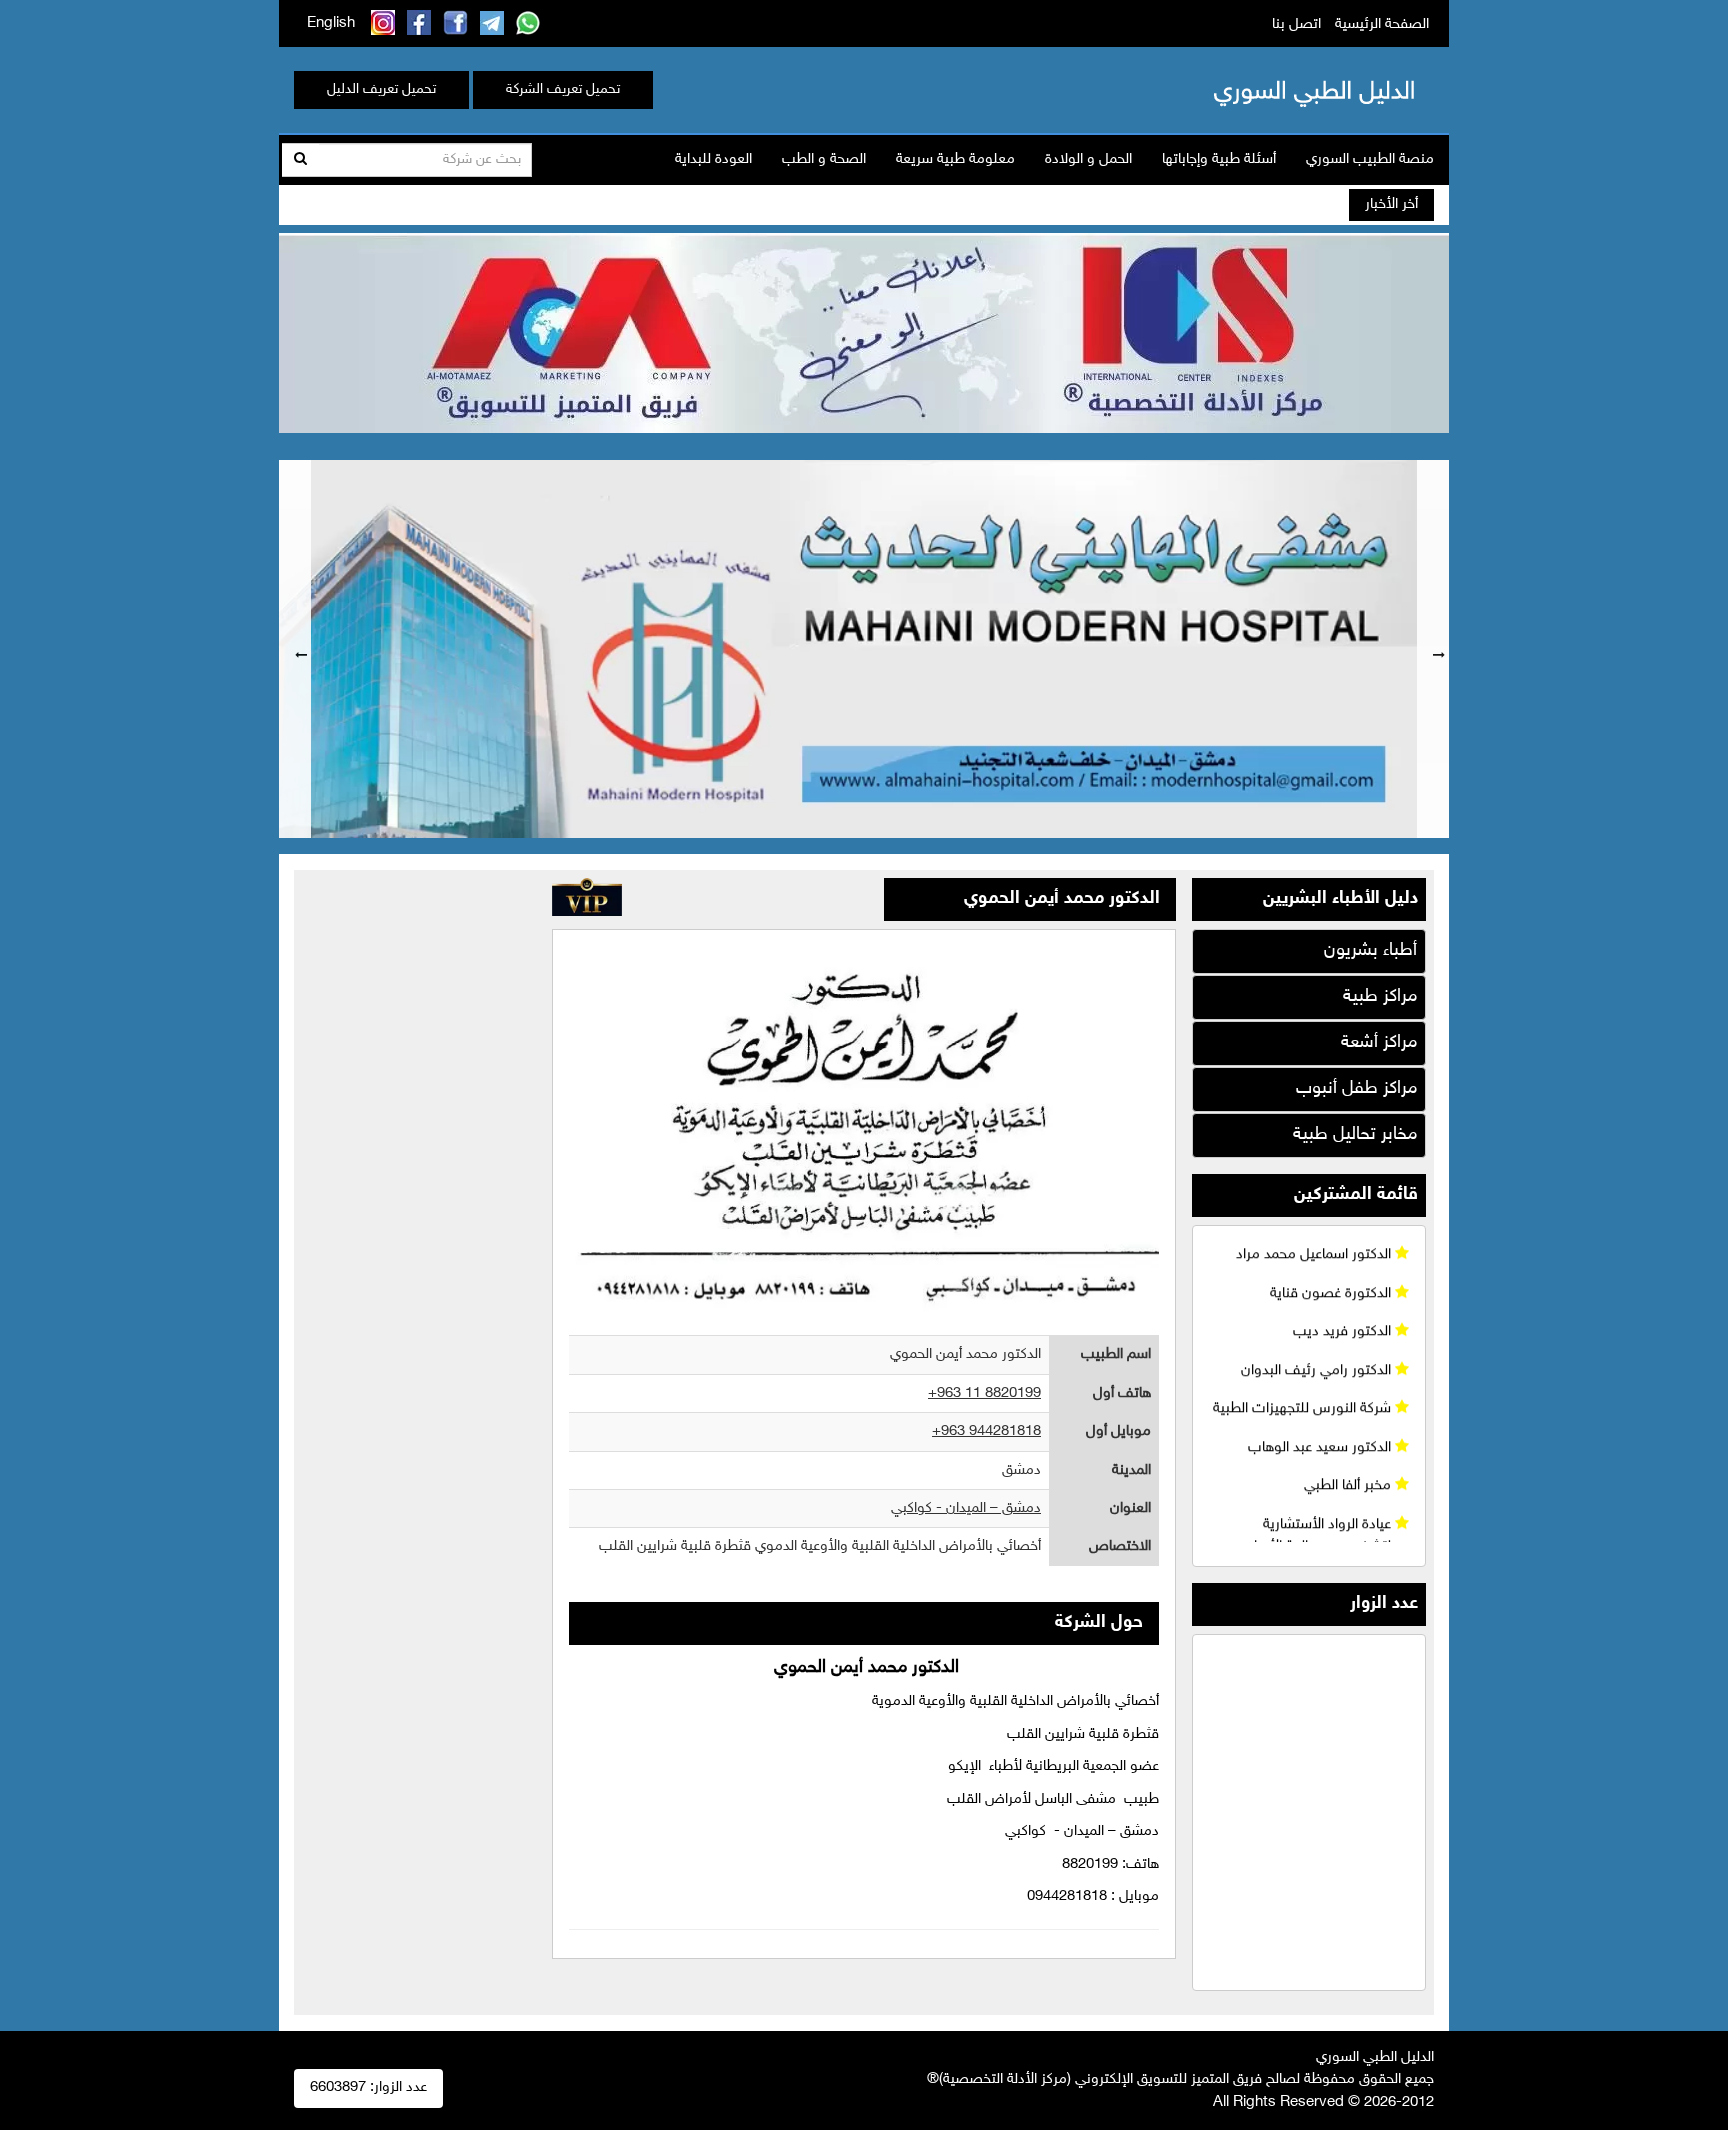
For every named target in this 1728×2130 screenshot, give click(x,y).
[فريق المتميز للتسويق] (864, 330)
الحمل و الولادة (1088, 159)
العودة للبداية (713, 159)
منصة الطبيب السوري (1370, 159)
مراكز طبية (1380, 997)
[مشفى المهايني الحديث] (864, 649)
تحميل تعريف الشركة (563, 89)
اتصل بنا (1296, 24)
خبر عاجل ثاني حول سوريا (1198, 205)
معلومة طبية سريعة (955, 159)
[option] (864, 649)
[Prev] (295, 649)
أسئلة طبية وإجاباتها (1219, 159)
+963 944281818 (986, 1431)
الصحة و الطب (824, 159)
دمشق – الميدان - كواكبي (966, 1508)
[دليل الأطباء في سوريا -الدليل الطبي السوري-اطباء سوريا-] (1283, 89)
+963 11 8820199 (984, 1393)
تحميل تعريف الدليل (381, 89)
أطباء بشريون (1370, 951)
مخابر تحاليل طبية (1355, 1135)
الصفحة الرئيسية (1382, 24)
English (331, 23)
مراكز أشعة (1379, 1043)
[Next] (1433, 649)
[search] (300, 160)
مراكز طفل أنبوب (1356, 1089)
